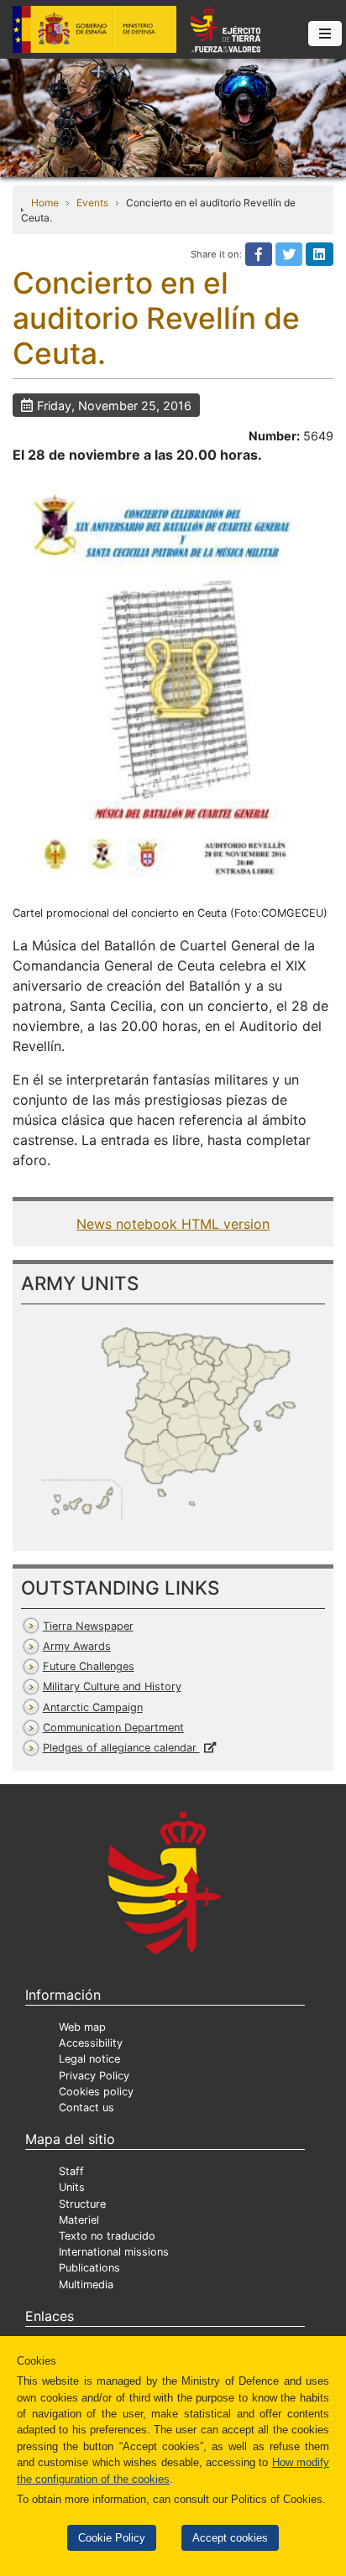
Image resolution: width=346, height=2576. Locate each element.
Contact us (86, 2108)
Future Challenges (89, 1666)
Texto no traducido (107, 2236)
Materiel (79, 2220)
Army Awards (77, 1646)
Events (92, 203)
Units (72, 2187)
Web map (82, 2027)
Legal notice (89, 2059)
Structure (82, 2204)
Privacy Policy (94, 2076)
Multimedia (86, 2285)
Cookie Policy (112, 2538)
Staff (71, 2171)
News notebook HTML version (173, 1224)
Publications (89, 2268)
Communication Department (113, 1728)
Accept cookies (230, 2538)
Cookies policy (96, 2092)
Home (45, 203)
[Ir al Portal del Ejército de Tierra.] (173, 117)
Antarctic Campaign (93, 1707)
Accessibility (91, 2043)
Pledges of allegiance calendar (121, 1748)
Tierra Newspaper (88, 1626)
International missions (114, 2252)
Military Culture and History (112, 1686)
